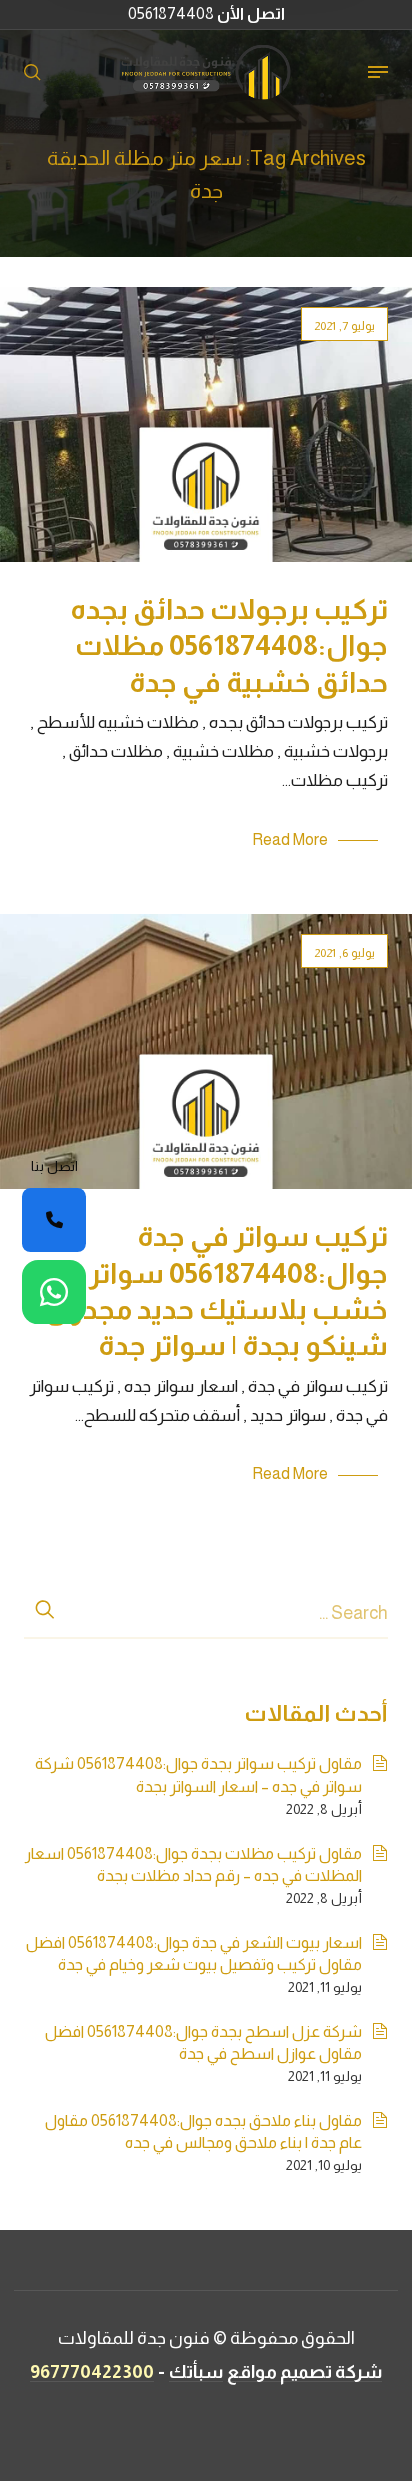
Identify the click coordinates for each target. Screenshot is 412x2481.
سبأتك (196, 2372)
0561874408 (206, 13)
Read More (290, 839)
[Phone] (54, 1220)
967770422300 (92, 2372)
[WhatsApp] (54, 1292)
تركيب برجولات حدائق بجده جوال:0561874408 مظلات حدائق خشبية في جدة (229, 646)
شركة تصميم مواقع (304, 2372)
